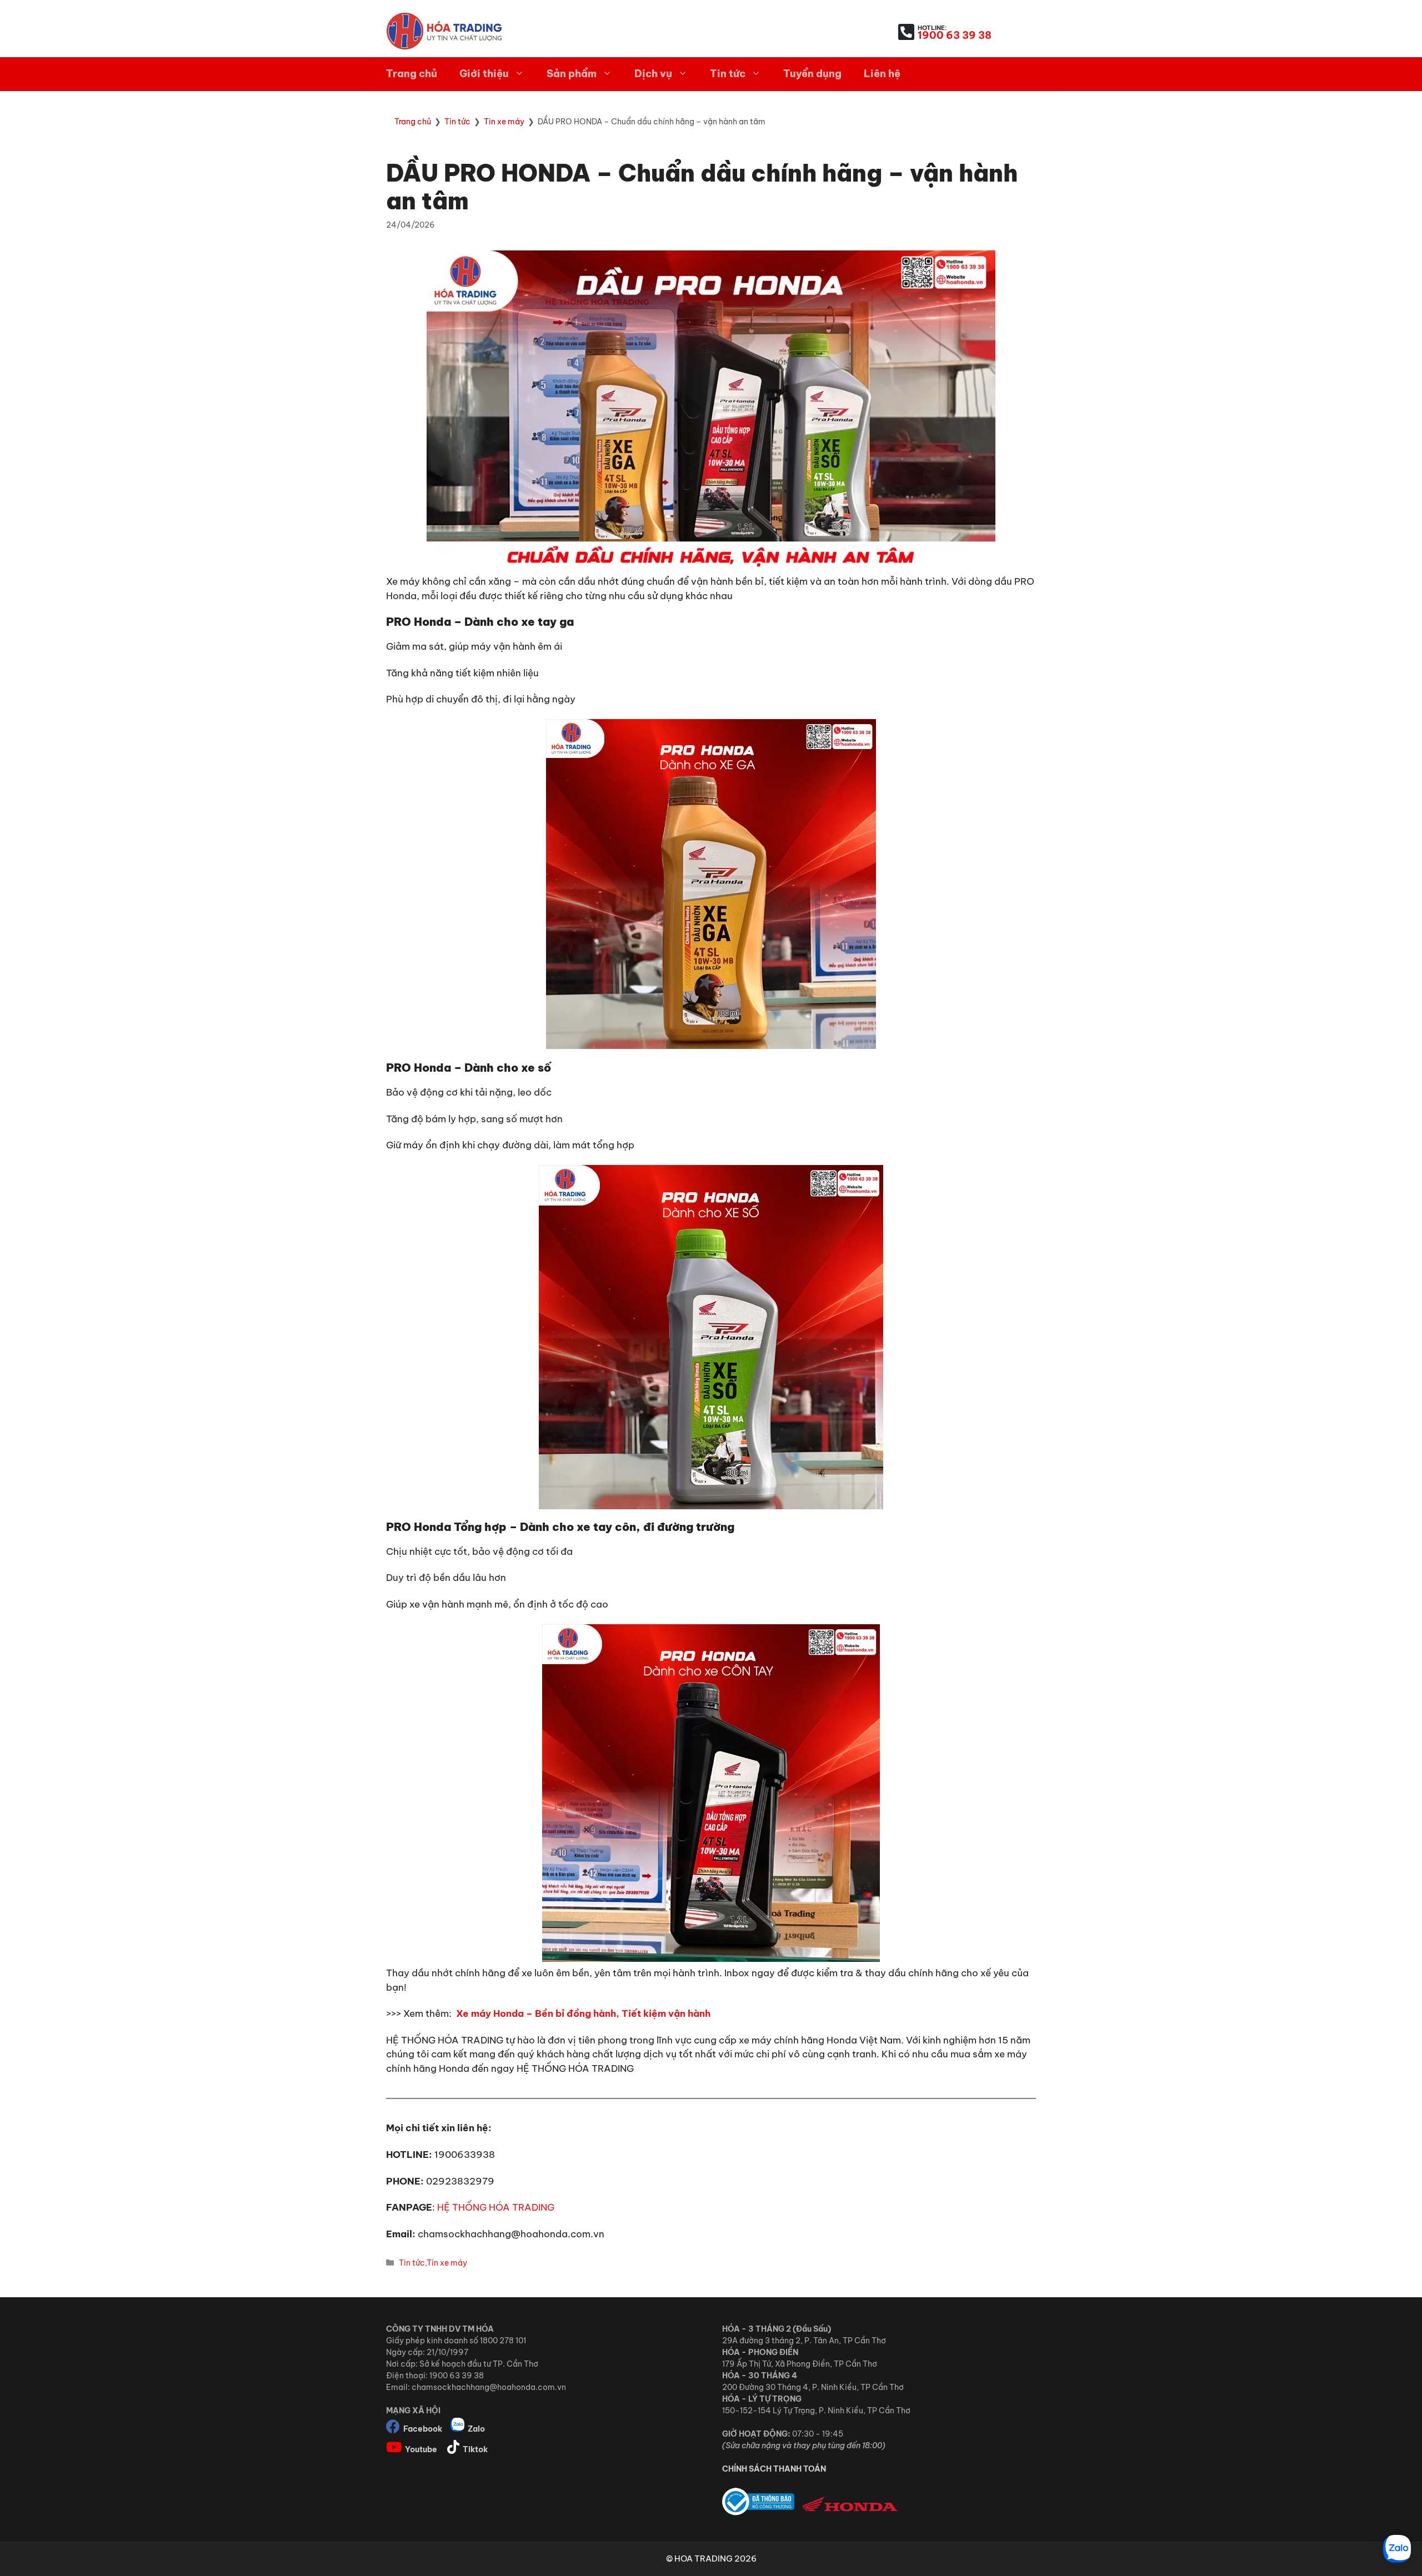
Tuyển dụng (812, 74)
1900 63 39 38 (955, 35)
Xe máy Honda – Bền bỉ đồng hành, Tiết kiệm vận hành (583, 2013)
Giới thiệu (484, 74)
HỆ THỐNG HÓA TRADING (496, 2207)
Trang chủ (412, 74)
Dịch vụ (653, 74)
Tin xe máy (447, 2263)
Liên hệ (882, 74)
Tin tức (728, 74)
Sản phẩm (572, 74)
